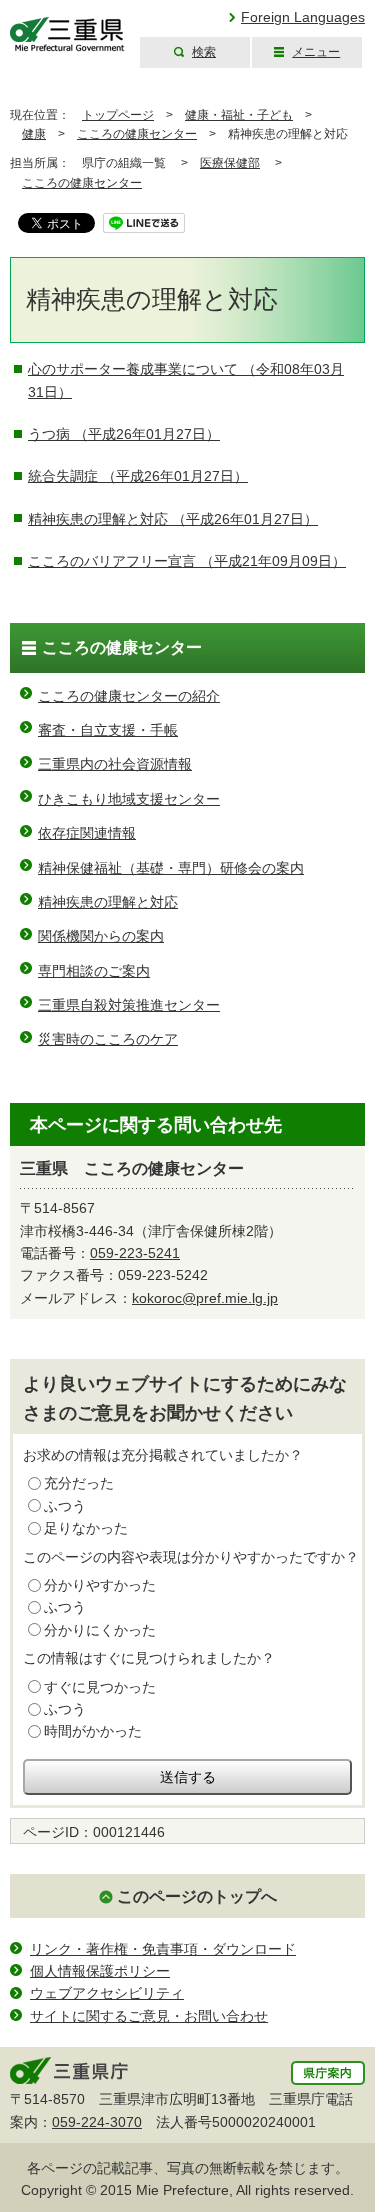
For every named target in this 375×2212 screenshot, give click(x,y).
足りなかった (86, 1528)
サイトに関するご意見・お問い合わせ (149, 2016)
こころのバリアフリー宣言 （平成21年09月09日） (187, 561)
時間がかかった (93, 1731)
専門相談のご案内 (94, 971)
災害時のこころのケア (108, 1039)
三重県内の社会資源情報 (115, 764)
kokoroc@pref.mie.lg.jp (205, 1298)
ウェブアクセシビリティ (107, 1993)
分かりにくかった (100, 1630)
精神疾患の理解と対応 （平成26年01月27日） (173, 519)
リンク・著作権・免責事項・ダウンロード (163, 1949)
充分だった (79, 1483)
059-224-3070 (97, 2122)
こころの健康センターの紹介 (129, 696)
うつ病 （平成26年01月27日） (124, 434)
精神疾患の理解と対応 (108, 902)
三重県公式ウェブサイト (67, 34)
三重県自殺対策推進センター (129, 1005)
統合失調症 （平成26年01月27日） (138, 476)
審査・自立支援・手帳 (108, 730)
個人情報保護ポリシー (100, 1971)
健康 (34, 134)
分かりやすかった (100, 1585)
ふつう (65, 1506)
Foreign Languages (303, 17)
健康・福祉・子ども (239, 115)
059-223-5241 (135, 1253)
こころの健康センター (137, 134)
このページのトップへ (197, 1896)
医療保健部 (230, 163)
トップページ (118, 115)
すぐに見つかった (100, 1687)
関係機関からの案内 (101, 936)
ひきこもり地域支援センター (129, 799)
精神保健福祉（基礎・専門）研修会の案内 (171, 868)
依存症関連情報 (87, 833)
